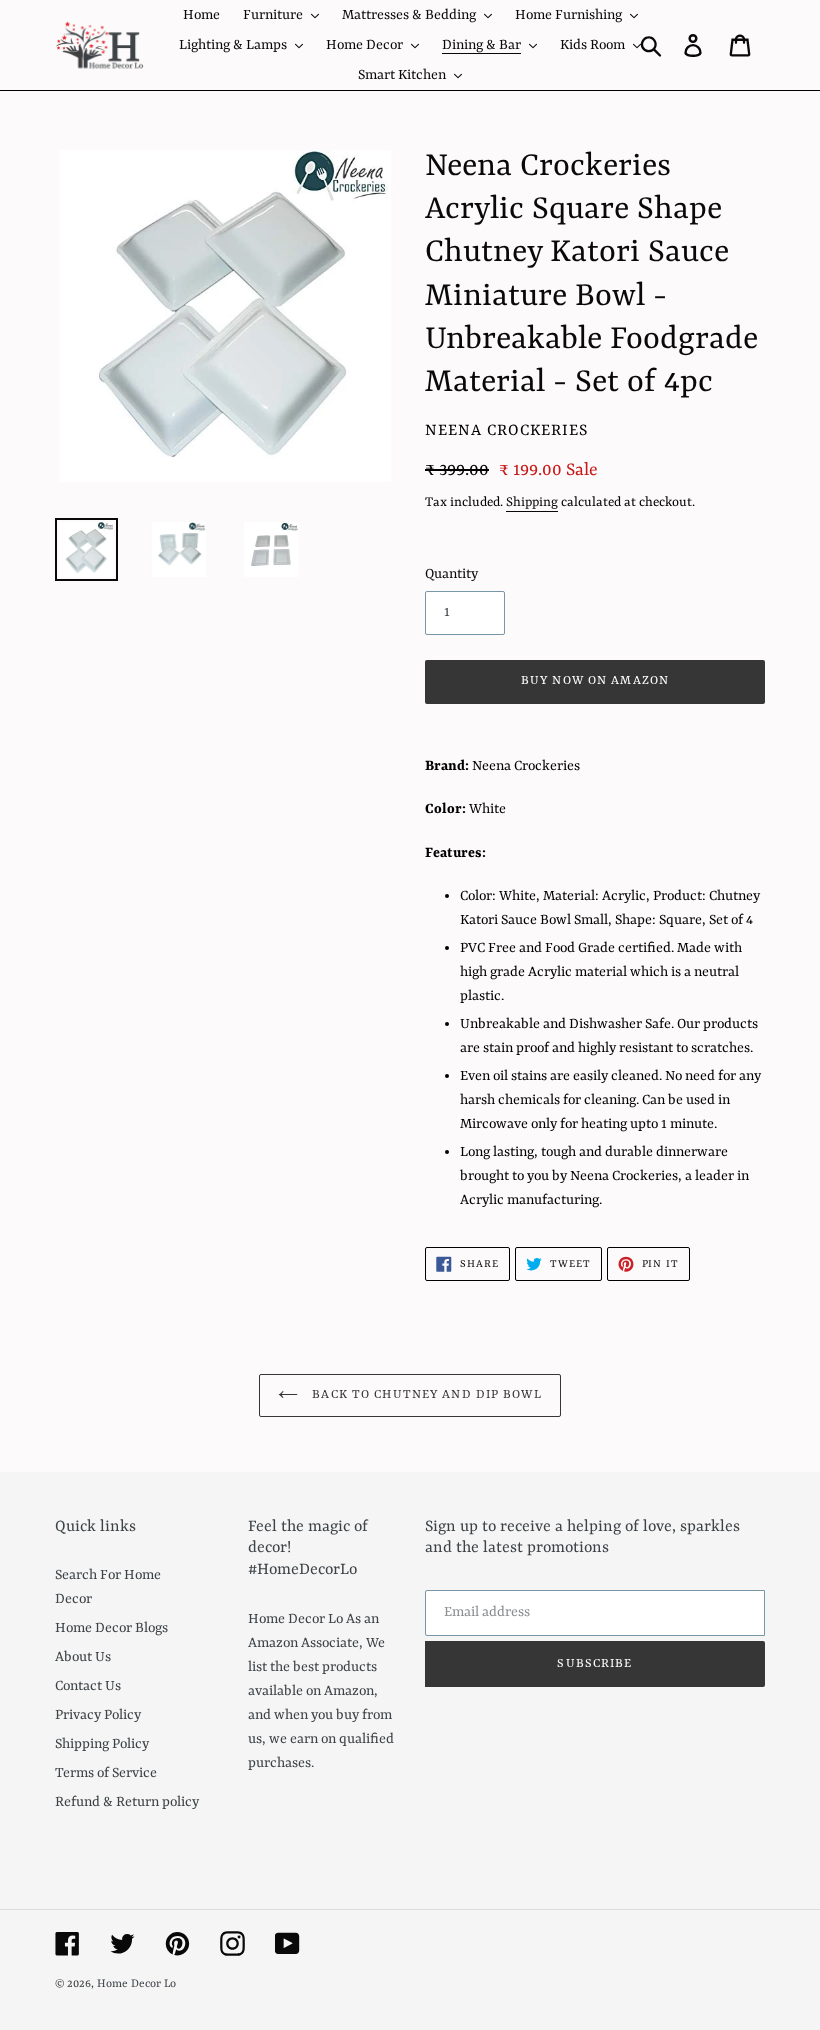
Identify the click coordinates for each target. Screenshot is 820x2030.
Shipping (532, 502)
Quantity (451, 574)
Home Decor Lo (136, 1984)
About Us (83, 1657)
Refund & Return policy (127, 1802)
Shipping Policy (102, 1744)
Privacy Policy (98, 1715)
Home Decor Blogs (111, 1628)
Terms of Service (106, 1773)
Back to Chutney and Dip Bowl (424, 1395)
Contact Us (88, 1686)
